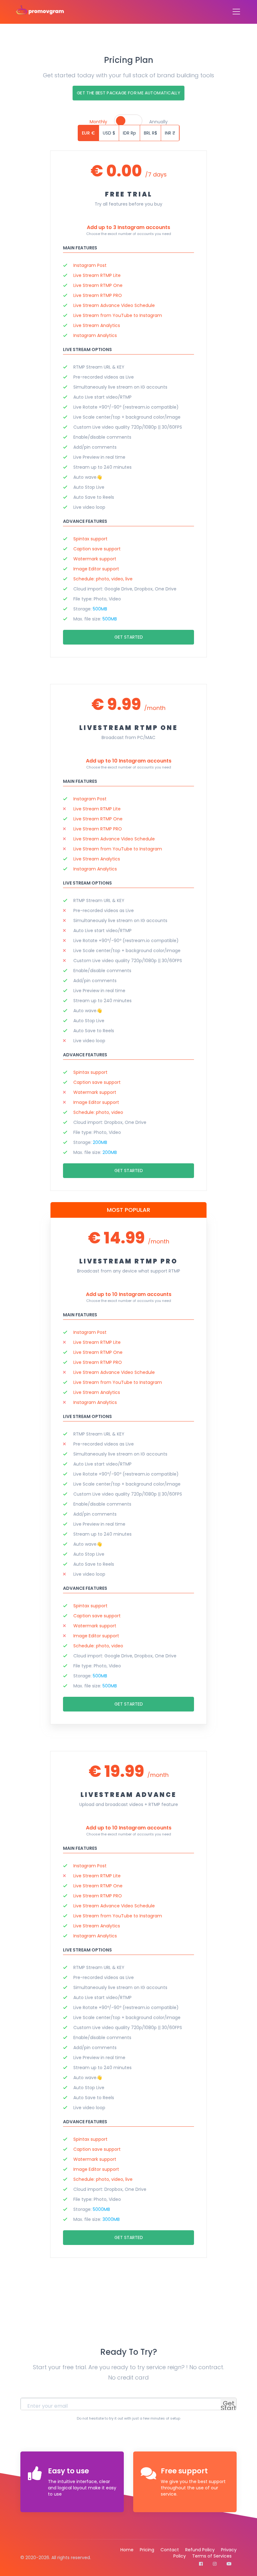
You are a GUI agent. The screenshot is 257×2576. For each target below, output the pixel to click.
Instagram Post (90, 265)
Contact (170, 2550)
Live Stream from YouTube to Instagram (118, 315)
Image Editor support (96, 569)
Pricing (147, 2550)
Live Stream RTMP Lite (97, 275)
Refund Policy (200, 2550)
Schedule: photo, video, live (103, 579)
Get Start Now (228, 2408)
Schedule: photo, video (98, 1112)
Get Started (129, 637)
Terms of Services (212, 2556)
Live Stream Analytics (97, 325)
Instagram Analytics (95, 335)
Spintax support (90, 539)
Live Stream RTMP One (98, 285)
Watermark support (95, 559)
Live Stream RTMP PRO (98, 295)
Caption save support (97, 549)
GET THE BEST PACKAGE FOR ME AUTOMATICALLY (128, 93)
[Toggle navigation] (234, 12)
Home (127, 2550)
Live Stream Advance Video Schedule (114, 305)
